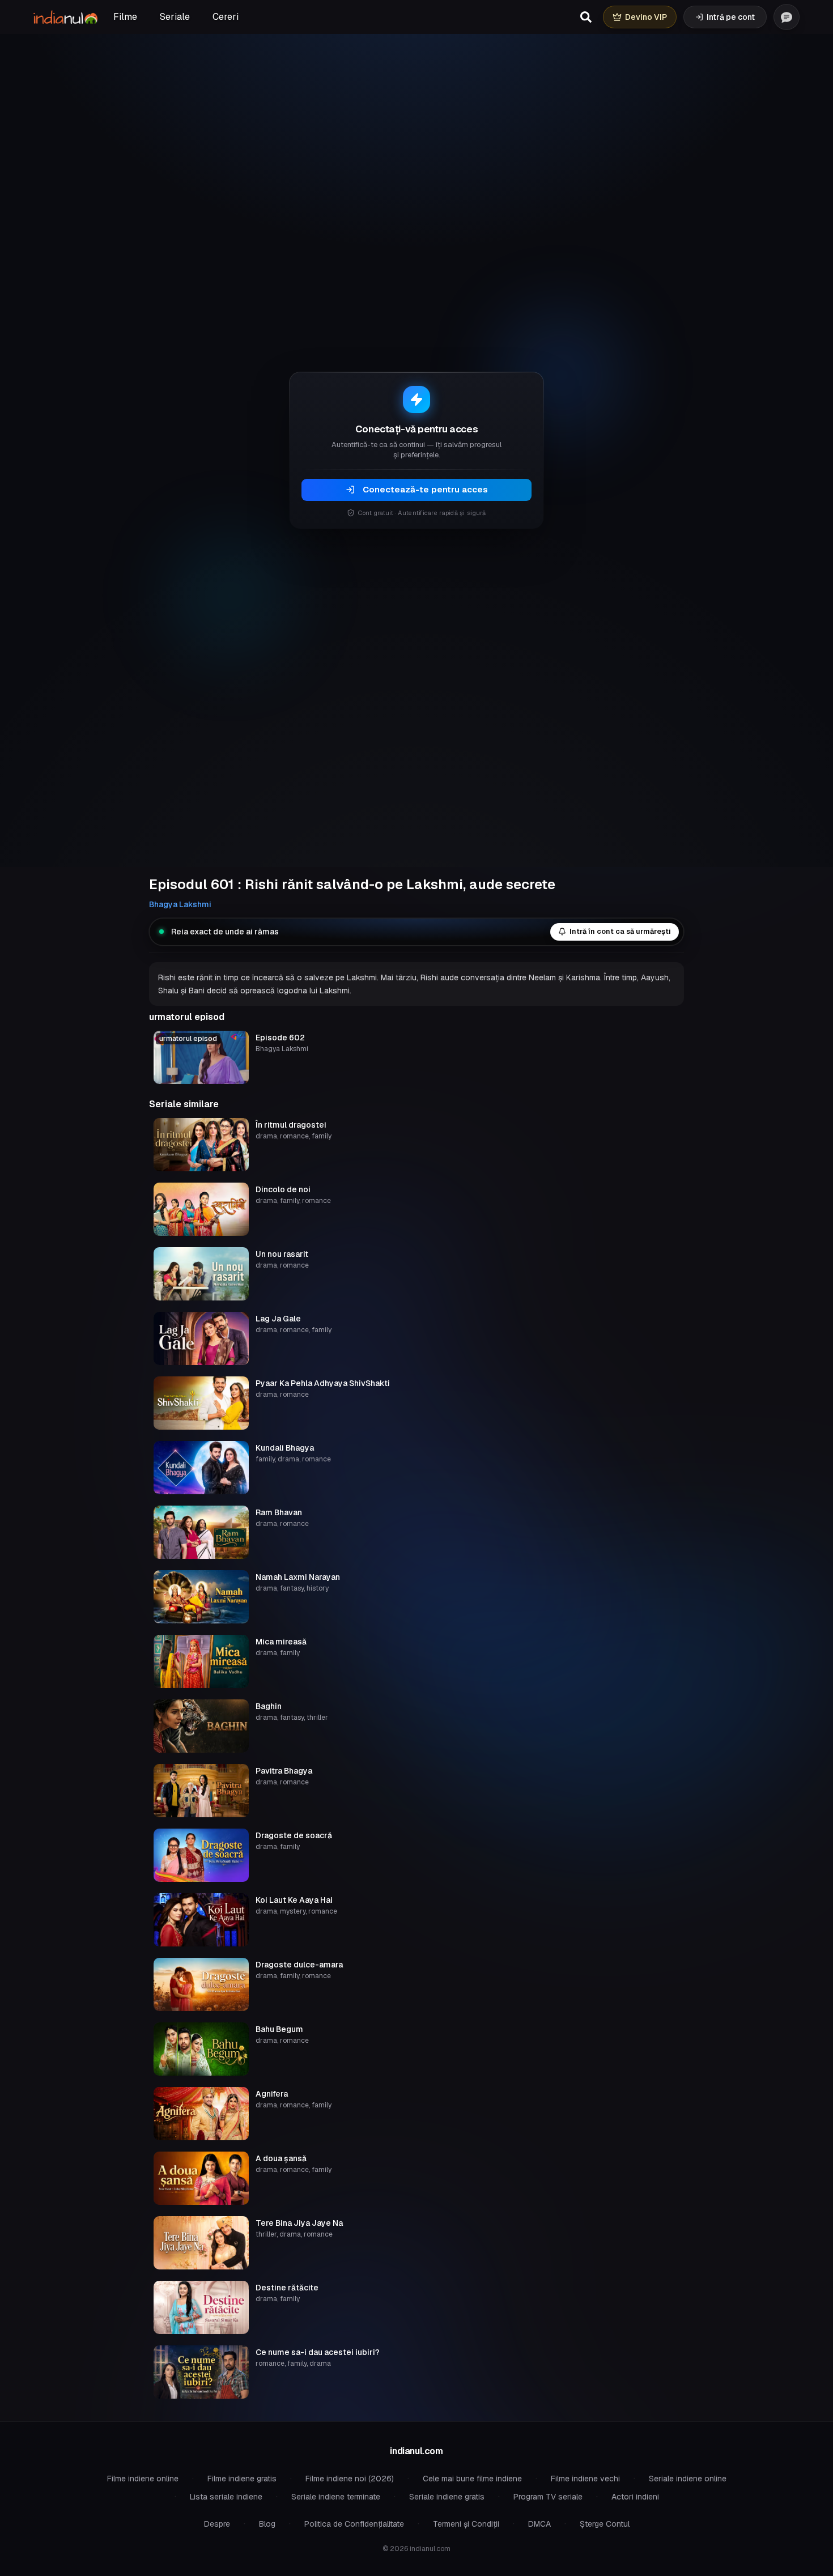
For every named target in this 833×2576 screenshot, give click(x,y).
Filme (125, 17)
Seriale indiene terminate (336, 2497)
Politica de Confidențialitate (354, 2524)
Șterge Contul (605, 2524)
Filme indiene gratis (242, 2479)
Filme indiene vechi (585, 2479)
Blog (267, 2524)
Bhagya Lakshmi (180, 904)
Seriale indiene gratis (447, 2497)
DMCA (539, 2524)
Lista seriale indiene (226, 2497)
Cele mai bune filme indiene (472, 2479)
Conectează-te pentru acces (425, 489)
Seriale (175, 17)
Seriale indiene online (688, 2479)
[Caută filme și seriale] (586, 17)
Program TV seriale (548, 2497)
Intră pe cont (731, 17)
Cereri (226, 17)
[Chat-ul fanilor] (787, 17)
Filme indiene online (143, 2479)
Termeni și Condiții (466, 2524)
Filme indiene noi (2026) (350, 2479)
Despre (217, 2524)
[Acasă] (65, 17)
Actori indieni (635, 2497)
